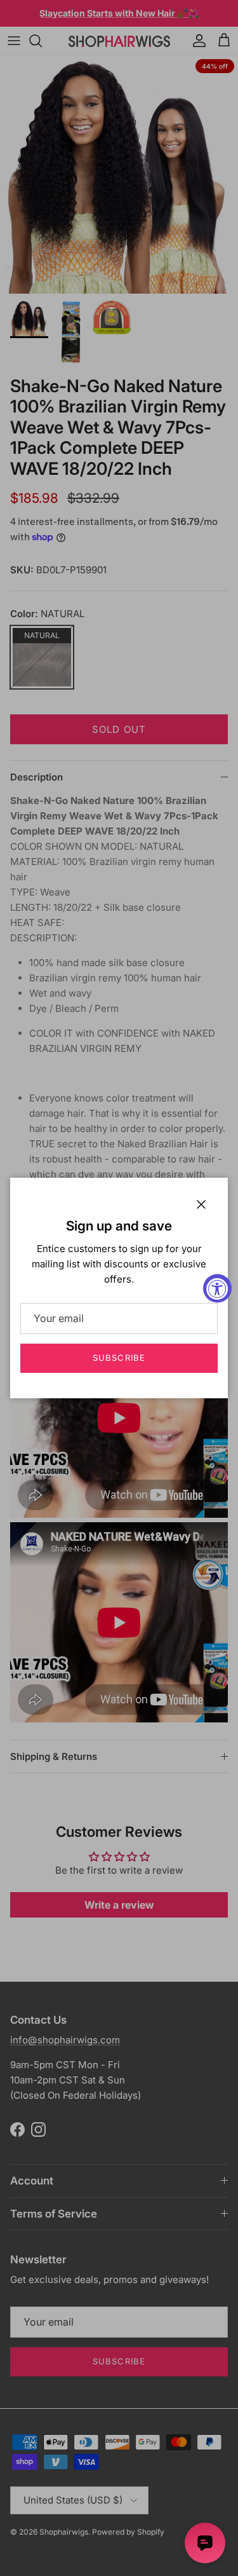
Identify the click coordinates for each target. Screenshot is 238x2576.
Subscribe (119, 1358)
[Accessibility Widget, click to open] (217, 1288)
